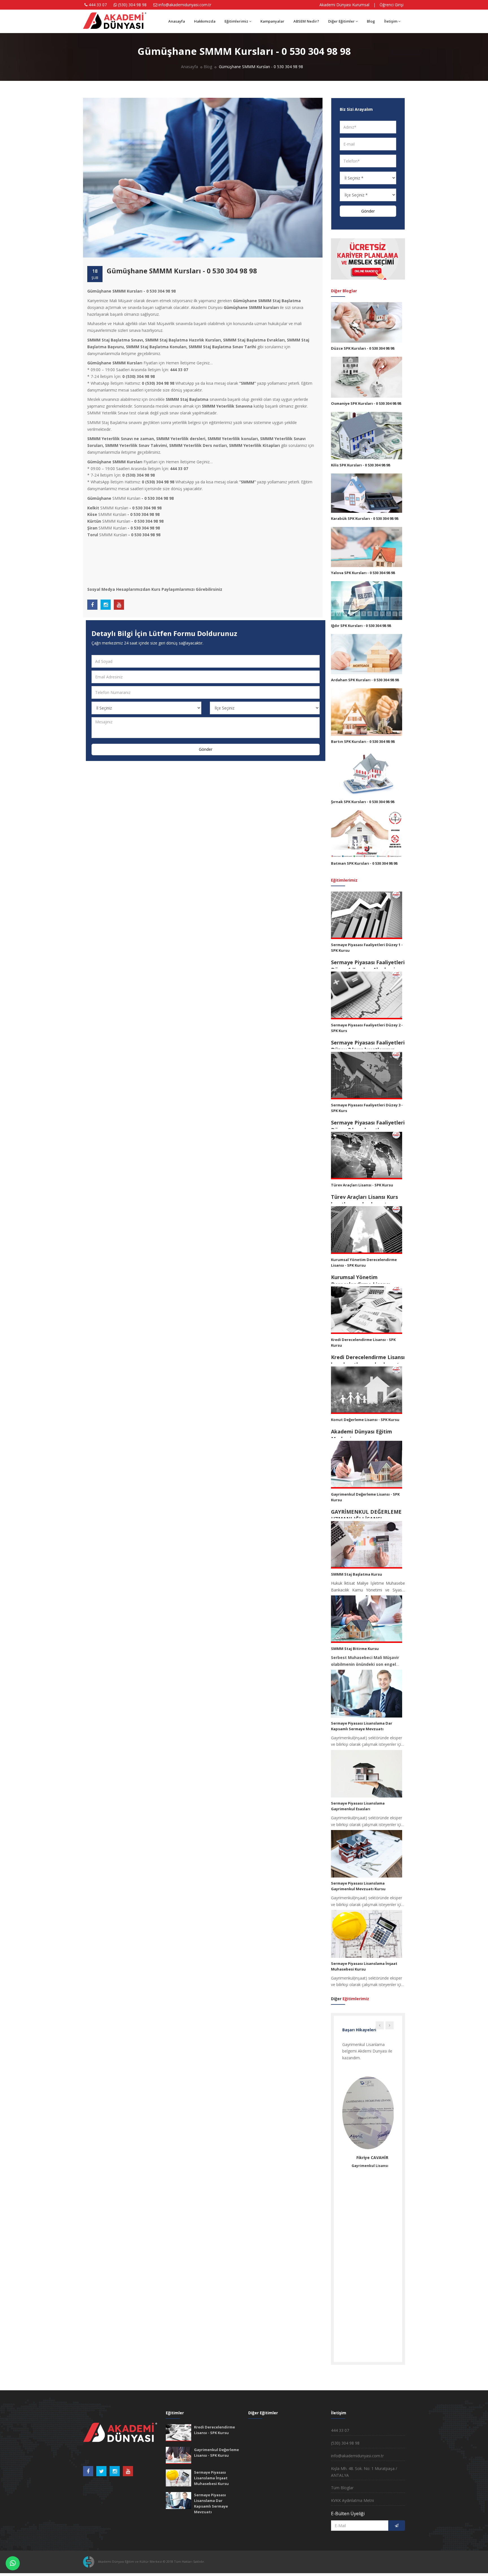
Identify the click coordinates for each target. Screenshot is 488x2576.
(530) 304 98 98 (345, 2443)
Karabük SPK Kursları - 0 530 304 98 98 (365, 518)
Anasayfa (177, 21)
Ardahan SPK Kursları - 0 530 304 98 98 (365, 680)
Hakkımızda (205, 21)
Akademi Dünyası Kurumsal (344, 5)
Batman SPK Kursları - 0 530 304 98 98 (364, 863)
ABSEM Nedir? (306, 21)
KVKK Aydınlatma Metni (352, 2500)
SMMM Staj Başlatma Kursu (357, 1574)
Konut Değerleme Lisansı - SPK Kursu (365, 1420)
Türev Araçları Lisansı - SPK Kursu (362, 1185)
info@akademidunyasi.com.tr (185, 5)
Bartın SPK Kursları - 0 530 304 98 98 (363, 741)
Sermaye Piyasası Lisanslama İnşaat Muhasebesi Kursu (211, 2478)
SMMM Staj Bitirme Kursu (355, 1649)
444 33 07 (98, 5)
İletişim (391, 21)
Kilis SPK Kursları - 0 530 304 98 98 (360, 465)
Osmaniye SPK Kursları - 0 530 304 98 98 (366, 403)
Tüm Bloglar (342, 2488)
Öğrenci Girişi (392, 5)
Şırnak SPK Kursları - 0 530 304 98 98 (363, 802)
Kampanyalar (272, 21)
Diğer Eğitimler (341, 21)
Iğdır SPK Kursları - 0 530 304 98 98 (361, 626)
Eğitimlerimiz (236, 21)
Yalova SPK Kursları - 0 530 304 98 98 (363, 573)
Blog (371, 21)
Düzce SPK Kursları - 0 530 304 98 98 (363, 348)
